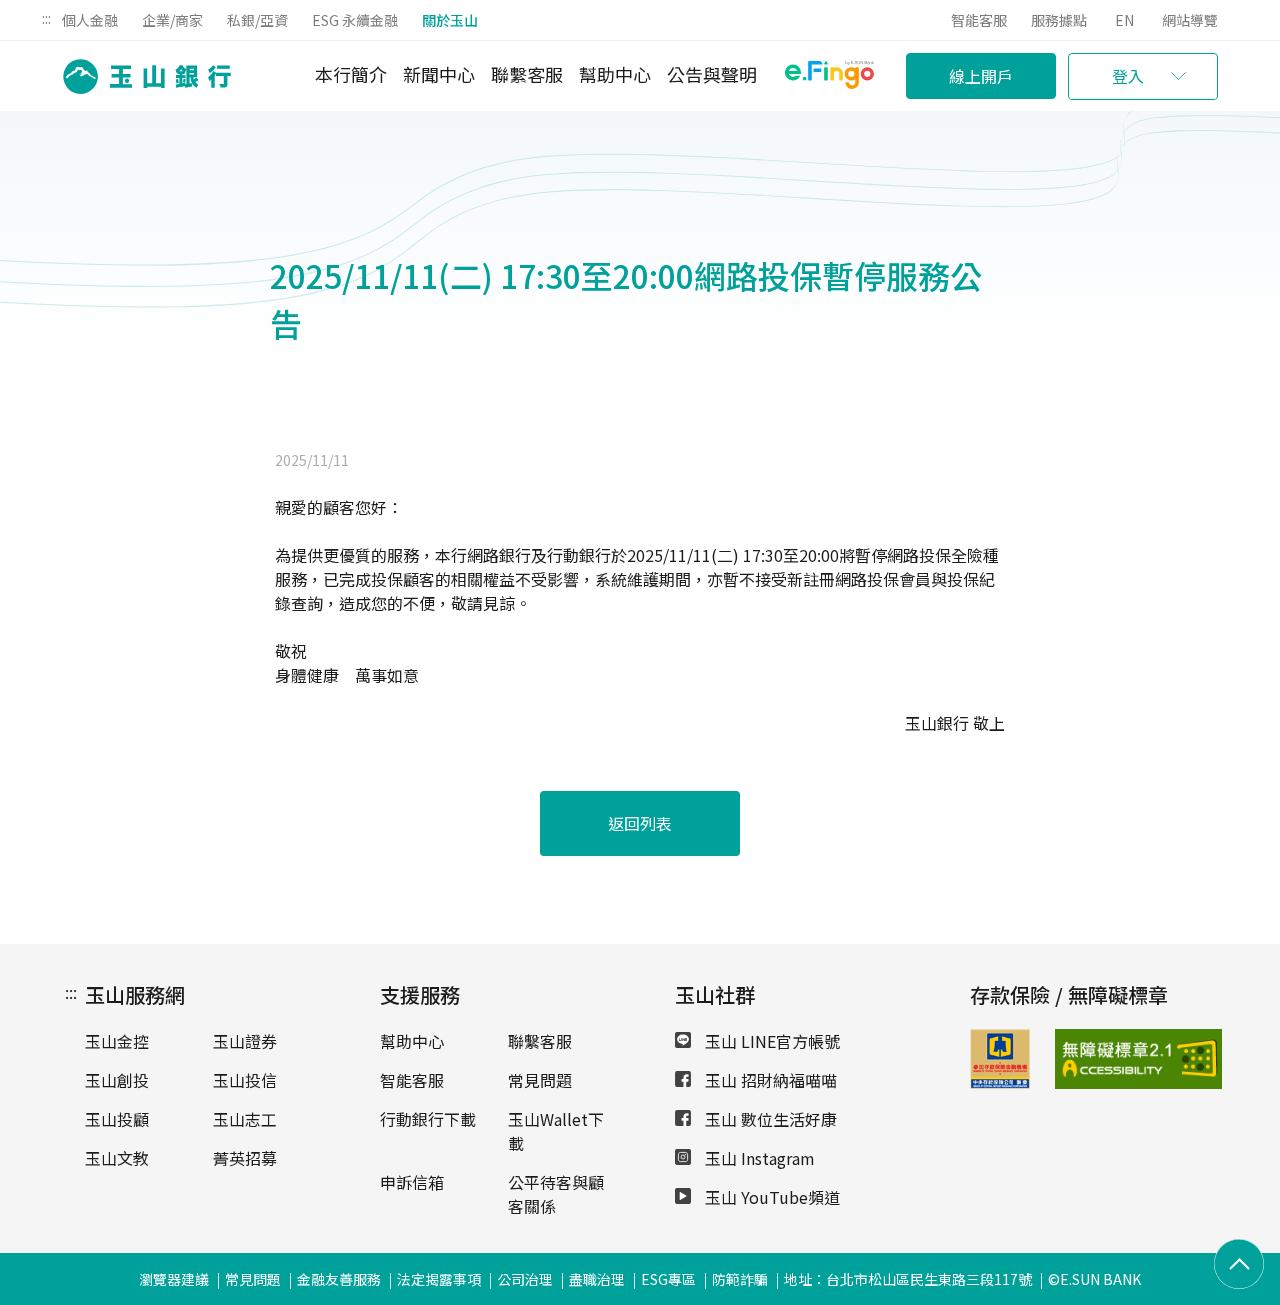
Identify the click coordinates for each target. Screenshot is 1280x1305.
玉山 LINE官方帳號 (770, 1041)
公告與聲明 (712, 74)
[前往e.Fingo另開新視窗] (829, 77)
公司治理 (525, 1279)
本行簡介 (351, 74)
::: (46, 18)
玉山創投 (117, 1080)
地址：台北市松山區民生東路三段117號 (908, 1279)
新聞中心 (439, 74)
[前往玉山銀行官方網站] (141, 76)
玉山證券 (245, 1041)
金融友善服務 (339, 1279)
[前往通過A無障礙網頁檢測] (1082, 1059)
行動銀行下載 (428, 1119)
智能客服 (979, 20)
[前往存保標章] (1000, 1082)
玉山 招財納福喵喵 (769, 1080)
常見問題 (540, 1080)
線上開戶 (981, 76)
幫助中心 (615, 74)
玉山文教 (117, 1158)
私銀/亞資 (257, 20)
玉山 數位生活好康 (769, 1119)
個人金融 (90, 20)
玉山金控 (117, 1041)
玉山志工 (245, 1119)
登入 (1128, 76)
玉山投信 (245, 1080)
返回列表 (640, 823)
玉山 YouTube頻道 (770, 1197)
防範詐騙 (740, 1279)
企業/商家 (172, 20)
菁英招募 (245, 1158)
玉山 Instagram (758, 1158)
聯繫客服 (527, 74)
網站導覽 (1190, 20)
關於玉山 (450, 20)
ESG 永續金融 (355, 20)
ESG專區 (668, 1279)
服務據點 (1059, 20)
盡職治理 (597, 1279)
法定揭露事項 (439, 1279)
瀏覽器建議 (174, 1279)
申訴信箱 (412, 1182)
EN (1124, 20)
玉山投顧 (117, 1119)
